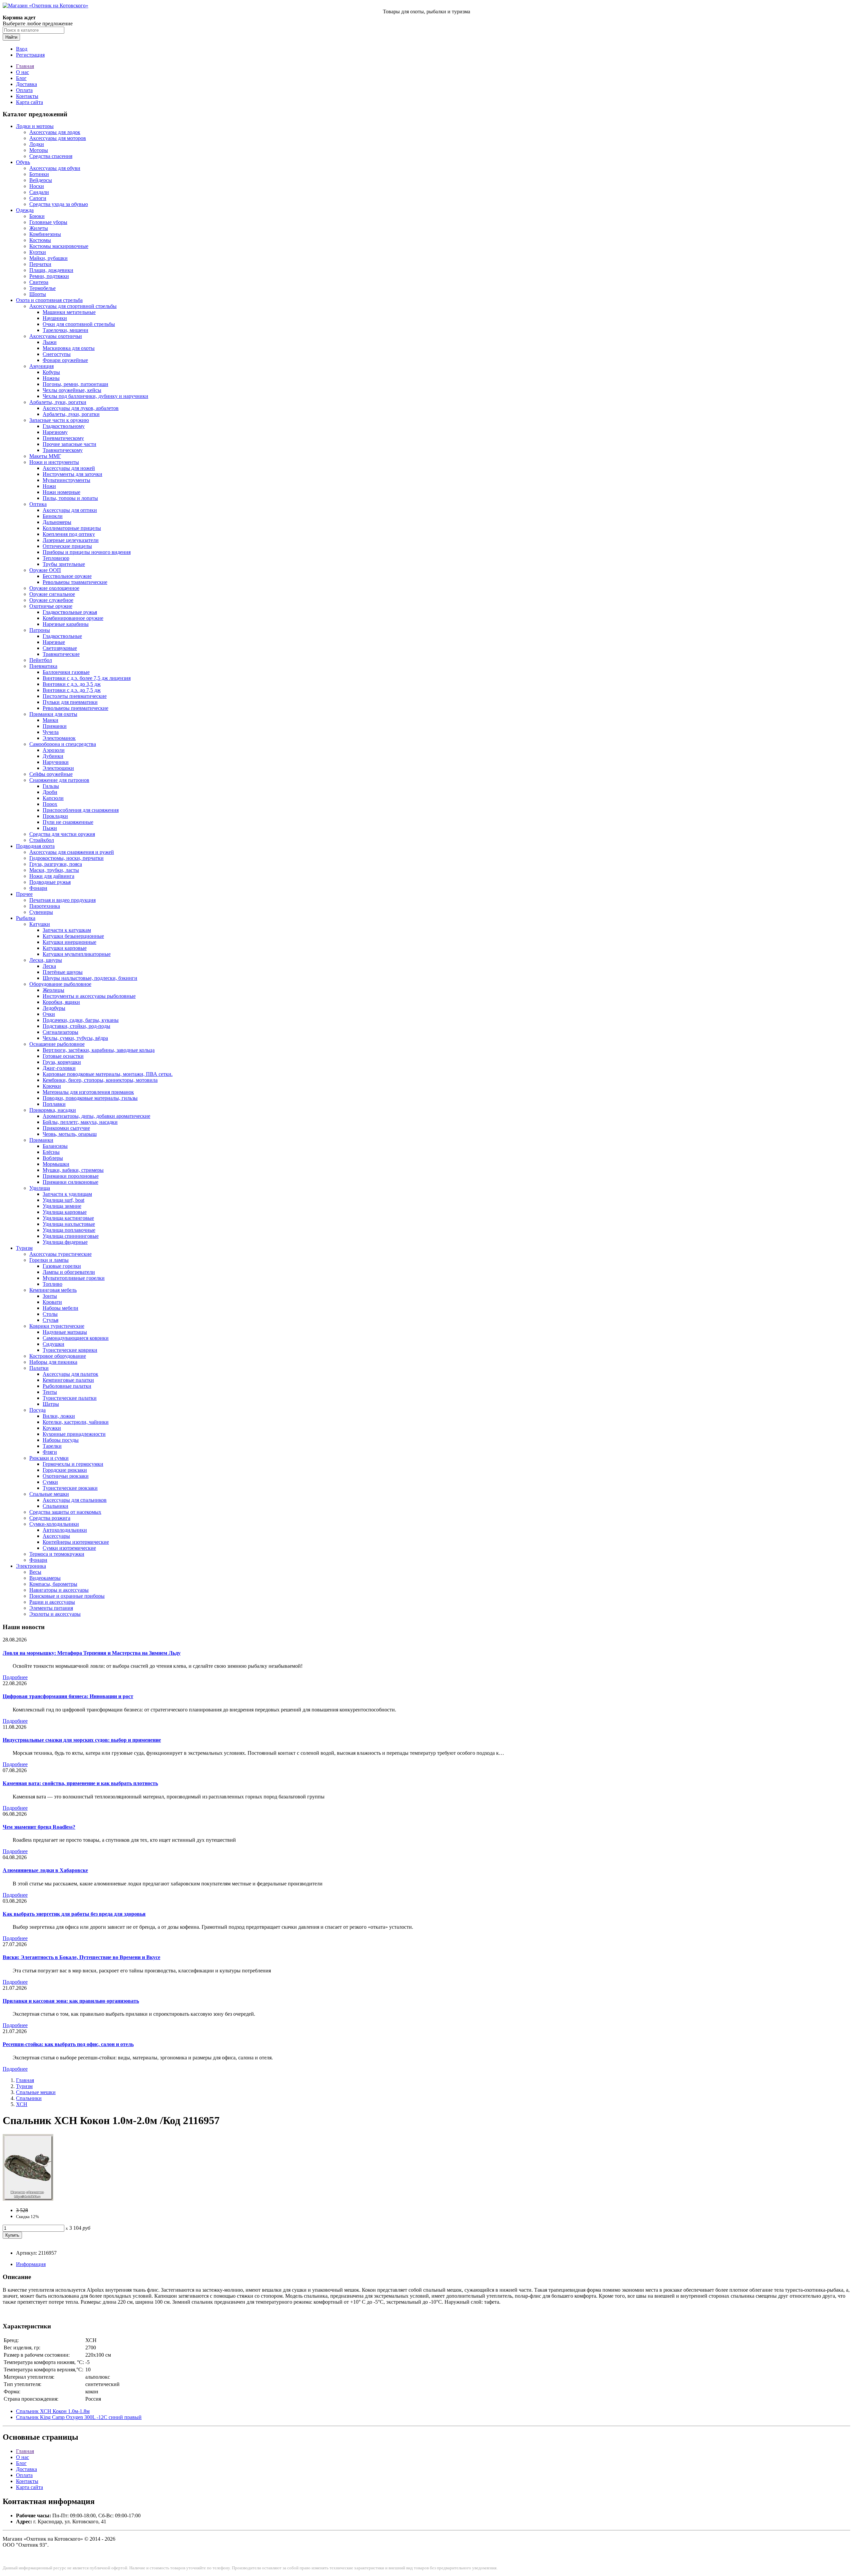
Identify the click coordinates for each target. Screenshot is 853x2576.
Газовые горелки (62, 1266)
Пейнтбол (41, 660)
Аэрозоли (54, 750)
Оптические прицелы (67, 546)
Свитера (39, 282)
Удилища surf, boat (63, 1200)
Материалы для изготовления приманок (88, 1092)
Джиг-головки (59, 1068)
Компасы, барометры (53, 1584)
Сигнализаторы (60, 1032)
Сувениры (41, 912)
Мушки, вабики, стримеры (73, 1170)
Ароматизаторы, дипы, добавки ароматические (96, 1116)
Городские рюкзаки (65, 1470)
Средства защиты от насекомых (65, 1512)
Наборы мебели (60, 1308)
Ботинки (39, 174)
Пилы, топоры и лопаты (70, 498)
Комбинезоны (45, 234)
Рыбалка (26, 918)
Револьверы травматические (75, 582)
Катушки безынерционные (73, 936)
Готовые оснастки (63, 1056)
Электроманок (59, 738)
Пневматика (43, 666)
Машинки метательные (69, 312)
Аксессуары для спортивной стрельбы (73, 306)
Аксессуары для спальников (75, 1500)
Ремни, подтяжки (49, 276)
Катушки (40, 924)
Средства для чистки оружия (62, 834)
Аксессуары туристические (60, 1254)
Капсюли (53, 798)
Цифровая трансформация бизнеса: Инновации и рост (68, 1696)
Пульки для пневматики (70, 702)
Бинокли (53, 516)
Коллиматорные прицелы (72, 528)
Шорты (38, 294)
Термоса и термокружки (57, 1554)
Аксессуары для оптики (70, 510)
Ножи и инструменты (54, 462)
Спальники (55, 1506)
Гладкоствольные (62, 636)
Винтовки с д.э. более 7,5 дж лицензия (87, 678)
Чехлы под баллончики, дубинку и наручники (95, 396)
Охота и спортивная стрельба (49, 300)
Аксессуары (56, 1536)
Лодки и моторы (35, 126)
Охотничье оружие (51, 606)
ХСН (22, 2104)
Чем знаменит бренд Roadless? (39, 1827)
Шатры (51, 1404)
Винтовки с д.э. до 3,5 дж (72, 684)
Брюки (37, 216)
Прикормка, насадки (53, 1110)
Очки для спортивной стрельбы (79, 324)
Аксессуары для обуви (55, 168)
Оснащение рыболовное (57, 1044)
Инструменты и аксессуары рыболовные (89, 996)
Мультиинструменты (66, 480)
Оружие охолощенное (54, 588)
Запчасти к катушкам (67, 930)
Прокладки (55, 816)
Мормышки (56, 1164)
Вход (22, 49)
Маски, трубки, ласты (54, 870)
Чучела (51, 732)
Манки (50, 720)
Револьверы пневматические (75, 708)
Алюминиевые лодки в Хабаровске (45, 1870)
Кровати (52, 1302)
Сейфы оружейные (51, 774)
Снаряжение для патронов (59, 780)
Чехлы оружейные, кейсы (72, 390)
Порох (50, 804)
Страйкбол (42, 840)
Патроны (40, 630)
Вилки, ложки (59, 1416)
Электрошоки (58, 768)
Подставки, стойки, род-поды (76, 1026)
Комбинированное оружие (73, 618)
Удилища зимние (62, 1206)
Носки (37, 186)
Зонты (50, 1296)
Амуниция (41, 366)
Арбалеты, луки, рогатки (58, 402)
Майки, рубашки (48, 258)
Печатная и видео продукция (62, 900)
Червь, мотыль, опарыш (70, 1134)
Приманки (55, 726)
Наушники (55, 318)
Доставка (26, 84)
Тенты (50, 1392)
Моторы (39, 150)
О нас (22, 72)
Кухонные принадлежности (74, 1434)
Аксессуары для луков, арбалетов (81, 408)
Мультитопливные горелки (74, 1278)
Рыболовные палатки (67, 1386)
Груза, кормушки (62, 1062)
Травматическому (63, 450)
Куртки (38, 252)
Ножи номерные (61, 492)
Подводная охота (35, 846)
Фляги (50, 1452)
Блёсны (51, 1152)
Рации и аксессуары (52, 1602)
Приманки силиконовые (70, 1182)
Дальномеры (57, 522)
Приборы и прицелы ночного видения (87, 552)
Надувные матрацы (65, 1332)
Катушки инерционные (69, 942)
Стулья (50, 1320)
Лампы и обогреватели (69, 1272)
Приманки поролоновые (71, 1176)
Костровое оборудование (58, 1356)
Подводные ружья (50, 882)
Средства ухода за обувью (59, 204)
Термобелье (42, 288)
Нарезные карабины (66, 624)
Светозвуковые (60, 648)
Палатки (39, 1368)
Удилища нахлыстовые (69, 1224)
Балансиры (55, 1146)
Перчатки (40, 264)
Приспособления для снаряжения (81, 810)
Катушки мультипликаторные (77, 954)
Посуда (37, 1410)
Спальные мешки (49, 1494)
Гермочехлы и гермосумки (73, 1464)
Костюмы (40, 240)
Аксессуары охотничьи (56, 336)
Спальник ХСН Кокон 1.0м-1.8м (53, 2411)
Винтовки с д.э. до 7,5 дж (72, 690)
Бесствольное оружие (67, 576)
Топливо (52, 1284)
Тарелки (52, 1446)
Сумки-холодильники (54, 1524)
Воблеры (53, 1158)
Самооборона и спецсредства (63, 744)
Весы (35, 1572)
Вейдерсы (41, 180)
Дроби (50, 792)
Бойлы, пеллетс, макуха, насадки (80, 1122)
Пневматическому (63, 438)
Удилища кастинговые (68, 1218)
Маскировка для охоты (69, 348)
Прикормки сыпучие (66, 1128)
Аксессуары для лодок (55, 132)
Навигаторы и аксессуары (59, 1590)
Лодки (37, 144)
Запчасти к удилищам (67, 1194)
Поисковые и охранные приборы (67, 1596)
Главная (25, 66)
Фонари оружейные (65, 360)
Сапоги (38, 198)
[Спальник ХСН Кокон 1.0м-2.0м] (28, 2199)
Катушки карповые (65, 948)
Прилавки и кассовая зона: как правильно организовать (71, 2001)
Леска (49, 966)
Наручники (56, 762)
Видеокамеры (45, 1578)
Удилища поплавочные (69, 1230)
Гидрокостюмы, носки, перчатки (66, 858)
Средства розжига (50, 1518)
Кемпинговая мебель (53, 1290)
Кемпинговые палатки (68, 1380)
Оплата (24, 90)
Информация (31, 2264)
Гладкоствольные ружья (70, 612)
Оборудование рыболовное (60, 984)
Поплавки (54, 1104)
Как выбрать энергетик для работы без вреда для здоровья (74, 1914)
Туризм (24, 1248)
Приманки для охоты (53, 714)
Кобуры (51, 372)
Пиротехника (45, 906)
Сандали (39, 192)
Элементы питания (51, 1608)
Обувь (23, 162)
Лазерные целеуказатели (71, 540)
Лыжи (50, 342)
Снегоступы (57, 354)
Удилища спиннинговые (71, 1236)
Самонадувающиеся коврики (76, 1338)
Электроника (31, 1566)
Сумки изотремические (69, 1548)
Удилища (40, 1188)
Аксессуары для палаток (70, 1374)
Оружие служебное (51, 600)
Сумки (50, 1482)
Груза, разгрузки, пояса (56, 864)
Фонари (38, 888)
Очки (49, 1014)
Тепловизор (56, 558)
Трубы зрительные (64, 564)
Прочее (24, 894)
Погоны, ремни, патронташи (75, 384)
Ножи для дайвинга (52, 876)
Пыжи (50, 828)
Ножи (49, 486)
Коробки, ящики (61, 1002)
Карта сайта (29, 102)
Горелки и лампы (49, 1260)
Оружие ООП (45, 570)
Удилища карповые (65, 1212)
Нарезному (55, 432)
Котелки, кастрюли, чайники (76, 1422)
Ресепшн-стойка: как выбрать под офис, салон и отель (68, 2044)
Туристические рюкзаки (70, 1488)
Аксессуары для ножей (69, 468)
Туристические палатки (70, 1398)
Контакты (27, 96)
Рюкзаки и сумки (49, 1458)
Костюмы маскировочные (59, 246)
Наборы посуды (61, 1440)
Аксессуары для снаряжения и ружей (72, 852)
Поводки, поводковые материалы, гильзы (90, 1098)
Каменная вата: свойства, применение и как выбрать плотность (80, 1783)
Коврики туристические (57, 1326)
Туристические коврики (70, 1350)
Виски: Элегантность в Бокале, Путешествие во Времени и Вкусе (81, 1957)
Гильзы (51, 786)
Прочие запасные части (69, 444)
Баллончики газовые (66, 672)
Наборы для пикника (53, 1362)
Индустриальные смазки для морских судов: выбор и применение (82, 1740)
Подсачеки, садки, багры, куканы (81, 1020)
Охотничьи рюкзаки (66, 1476)
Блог (21, 78)
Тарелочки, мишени (65, 330)
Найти (11, 37)
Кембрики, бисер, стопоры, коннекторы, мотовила (100, 1080)
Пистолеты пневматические (75, 696)
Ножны (51, 378)
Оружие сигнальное (52, 594)
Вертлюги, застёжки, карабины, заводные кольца (99, 1050)
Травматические (61, 654)
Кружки (52, 1428)
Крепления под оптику (69, 534)
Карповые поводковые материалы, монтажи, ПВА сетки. (108, 1074)
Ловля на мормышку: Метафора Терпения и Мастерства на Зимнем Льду (92, 1653)
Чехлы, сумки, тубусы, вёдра (75, 1038)
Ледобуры (54, 1008)
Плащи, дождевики (51, 270)
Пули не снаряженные (68, 822)
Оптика (38, 504)
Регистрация (30, 55)
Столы (50, 1314)
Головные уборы (48, 222)
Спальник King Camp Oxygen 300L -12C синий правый (79, 2417)
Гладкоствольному (64, 426)
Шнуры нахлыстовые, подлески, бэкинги (90, 978)
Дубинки (53, 756)
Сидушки (53, 1344)
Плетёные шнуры (63, 972)
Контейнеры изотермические (76, 1542)
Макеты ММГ (45, 456)
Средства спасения (51, 156)
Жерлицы (53, 990)
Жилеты (39, 228)
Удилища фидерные (65, 1242)
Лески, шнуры (46, 960)
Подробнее (15, 1677)
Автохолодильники (65, 1530)
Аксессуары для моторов (58, 138)
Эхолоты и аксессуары (55, 1614)
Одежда (25, 210)
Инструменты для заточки (72, 474)
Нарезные (54, 642)
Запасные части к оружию (59, 420)
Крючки (52, 1086)
